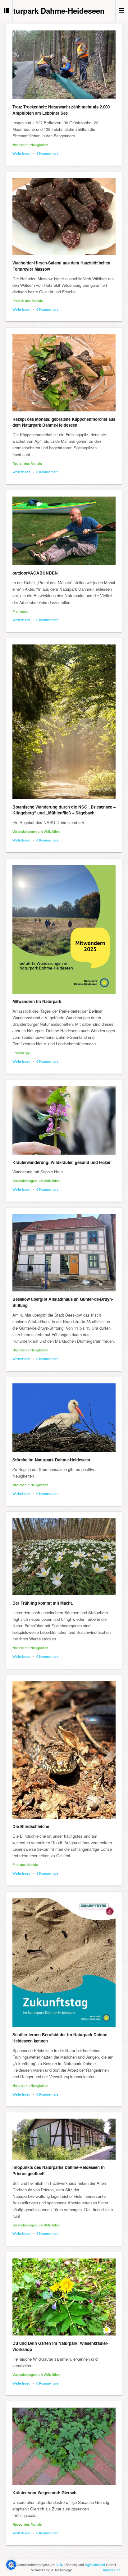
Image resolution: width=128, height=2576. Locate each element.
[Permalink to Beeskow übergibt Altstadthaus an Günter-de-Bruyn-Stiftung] (64, 1253)
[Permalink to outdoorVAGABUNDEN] (64, 531)
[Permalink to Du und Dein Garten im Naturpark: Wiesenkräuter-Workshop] (64, 2297)
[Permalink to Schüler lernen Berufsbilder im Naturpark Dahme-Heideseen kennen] (64, 1962)
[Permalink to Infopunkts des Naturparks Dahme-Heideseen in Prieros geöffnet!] (64, 2139)
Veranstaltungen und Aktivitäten (36, 831)
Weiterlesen (21, 153)
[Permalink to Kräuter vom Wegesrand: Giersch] (64, 2446)
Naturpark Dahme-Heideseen (54, 11)
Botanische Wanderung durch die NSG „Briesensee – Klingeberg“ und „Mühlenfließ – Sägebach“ (64, 810)
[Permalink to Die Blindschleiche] (64, 1750)
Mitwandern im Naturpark (37, 1001)
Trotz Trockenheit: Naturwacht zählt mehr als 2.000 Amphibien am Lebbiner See (61, 110)
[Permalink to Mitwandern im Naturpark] (64, 929)
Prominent (20, 611)
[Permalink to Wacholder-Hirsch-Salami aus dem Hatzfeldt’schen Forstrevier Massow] (64, 216)
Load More (64, 2558)
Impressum (112, 2570)
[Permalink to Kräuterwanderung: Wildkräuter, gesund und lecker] (64, 1120)
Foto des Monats (25, 1864)
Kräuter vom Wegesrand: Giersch (44, 2493)
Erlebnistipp (21, 1053)
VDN (60, 2565)
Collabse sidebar (6, 10)
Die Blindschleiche (31, 1826)
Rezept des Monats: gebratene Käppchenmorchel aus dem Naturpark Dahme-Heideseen (64, 422)
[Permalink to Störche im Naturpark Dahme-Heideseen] (64, 1418)
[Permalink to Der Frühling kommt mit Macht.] (64, 1557)
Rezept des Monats (27, 463)
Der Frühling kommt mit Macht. (43, 1603)
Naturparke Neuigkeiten (30, 144)
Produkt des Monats (28, 300)
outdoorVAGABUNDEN (35, 573)
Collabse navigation (122, 10)
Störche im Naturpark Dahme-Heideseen (51, 1460)
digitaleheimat (95, 2565)
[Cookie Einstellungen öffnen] (11, 2568)
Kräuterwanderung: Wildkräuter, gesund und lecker (62, 1162)
